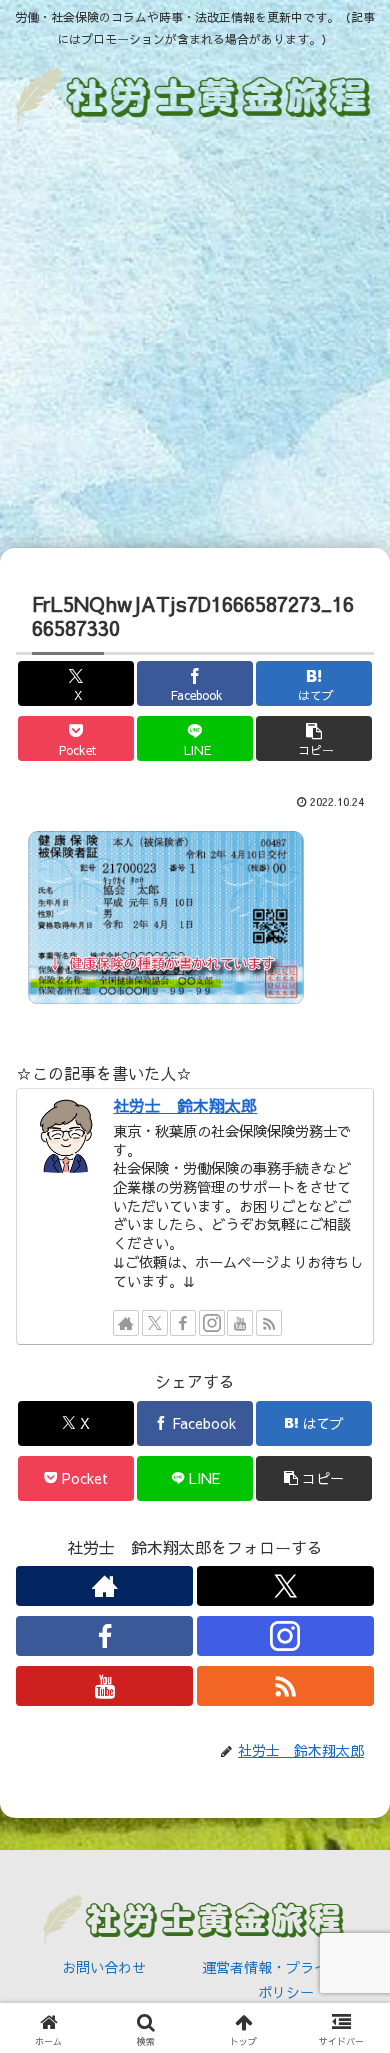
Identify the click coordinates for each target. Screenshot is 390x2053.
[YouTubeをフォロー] (240, 1323)
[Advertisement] (195, 341)
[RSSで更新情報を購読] (269, 1323)
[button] (314, 738)
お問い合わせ (104, 1967)
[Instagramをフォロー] (212, 1323)
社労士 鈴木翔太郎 (185, 1105)
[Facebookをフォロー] (183, 1323)
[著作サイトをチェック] (126, 1323)
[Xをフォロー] (155, 1323)
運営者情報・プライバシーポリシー (286, 1979)
